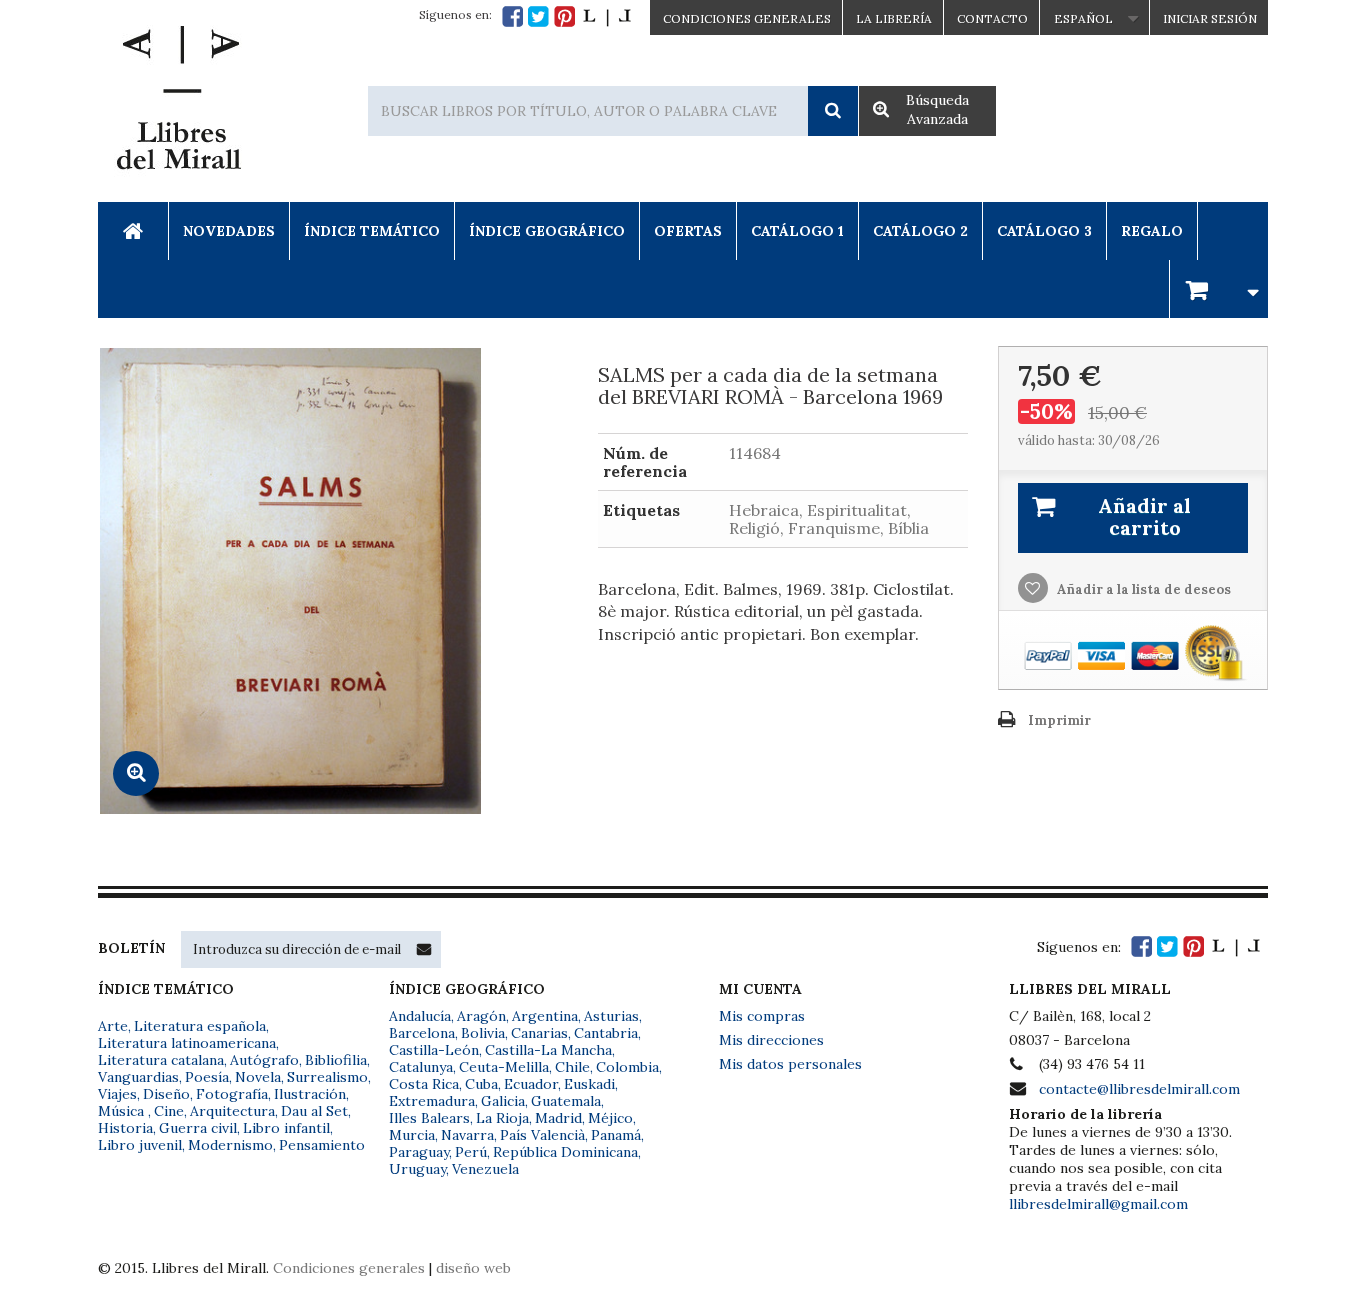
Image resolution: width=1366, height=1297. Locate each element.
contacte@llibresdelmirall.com (1139, 1089)
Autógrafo (264, 1060)
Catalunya (421, 1067)
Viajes (117, 1094)
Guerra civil (198, 1128)
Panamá (616, 1135)
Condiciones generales (349, 1268)
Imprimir (1059, 720)
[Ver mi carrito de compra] (1219, 288)
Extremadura (432, 1101)
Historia (125, 1128)
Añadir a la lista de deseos (1142, 589)
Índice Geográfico (547, 231)
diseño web (473, 1268)
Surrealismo (327, 1077)
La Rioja (502, 1118)
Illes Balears (429, 1118)
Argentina (545, 1016)
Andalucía (420, 1016)
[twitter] (538, 16)
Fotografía (232, 1094)
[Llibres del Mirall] (178, 103)
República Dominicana (565, 1152)
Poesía (207, 1077)
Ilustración (310, 1094)
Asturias (611, 1016)
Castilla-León (434, 1050)
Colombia (627, 1067)
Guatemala (566, 1101)
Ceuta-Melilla (504, 1067)
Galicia (503, 1101)
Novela (258, 1077)
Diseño (166, 1094)
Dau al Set (314, 1111)
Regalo (1152, 231)
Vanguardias (138, 1077)
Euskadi (589, 1084)
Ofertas (688, 231)
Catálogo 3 (1044, 231)
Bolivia (483, 1033)
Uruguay (417, 1169)
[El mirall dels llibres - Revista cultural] (607, 16)
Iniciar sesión (1210, 18)
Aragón (481, 1016)
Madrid (558, 1118)
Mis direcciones (771, 1040)
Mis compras (762, 1016)
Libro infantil (286, 1128)
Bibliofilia (336, 1060)
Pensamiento (322, 1145)
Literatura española (200, 1026)
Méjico (610, 1118)
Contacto (992, 18)
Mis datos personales (790, 1064)
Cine (169, 1111)
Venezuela (485, 1169)
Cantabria (606, 1033)
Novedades (229, 231)
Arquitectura (232, 1111)
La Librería (894, 18)
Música (123, 1111)
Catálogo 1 (797, 231)
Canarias (539, 1033)
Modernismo (230, 1145)
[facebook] (512, 16)
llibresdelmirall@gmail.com (1098, 1204)
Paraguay (419, 1152)
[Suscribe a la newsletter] (424, 949)
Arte (113, 1026)
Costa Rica (424, 1084)
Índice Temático (372, 231)
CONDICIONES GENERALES (747, 18)
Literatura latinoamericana (187, 1043)
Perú (471, 1152)
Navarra (467, 1135)
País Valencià (542, 1135)
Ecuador (531, 1084)
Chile (572, 1067)
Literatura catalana (161, 1060)
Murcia (412, 1135)
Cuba (481, 1084)
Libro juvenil (140, 1145)
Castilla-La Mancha (548, 1050)
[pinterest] (564, 16)
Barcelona (422, 1033)
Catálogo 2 (920, 231)
